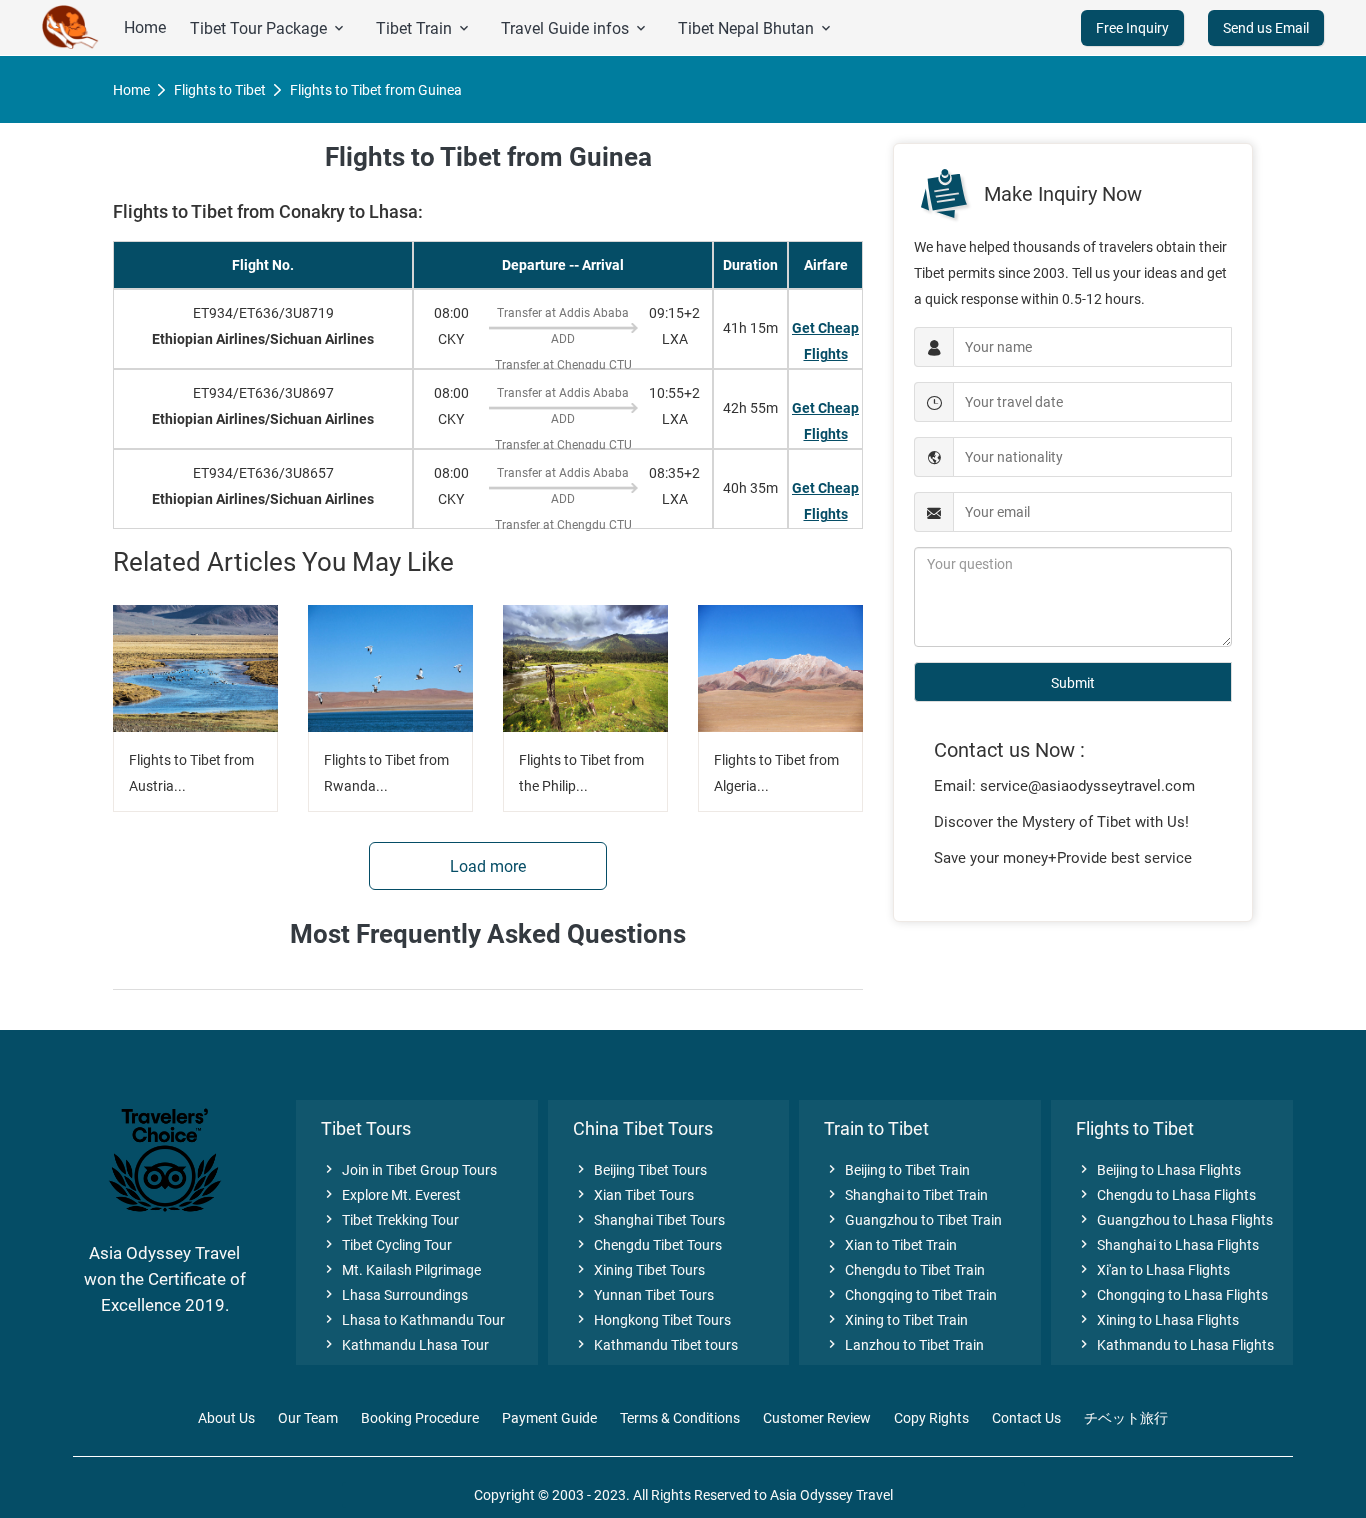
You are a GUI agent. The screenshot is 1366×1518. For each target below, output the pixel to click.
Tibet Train (424, 28)
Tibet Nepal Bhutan (756, 28)
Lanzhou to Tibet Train (904, 1345)
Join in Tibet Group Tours (409, 1170)
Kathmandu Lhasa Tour (405, 1345)
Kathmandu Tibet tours (655, 1345)
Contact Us (1026, 1418)
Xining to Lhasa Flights (1157, 1320)
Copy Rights (931, 1418)
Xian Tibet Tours (633, 1195)
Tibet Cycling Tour (386, 1245)
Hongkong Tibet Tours (652, 1320)
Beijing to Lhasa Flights (1158, 1170)
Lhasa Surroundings (394, 1295)
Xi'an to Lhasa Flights (1153, 1270)
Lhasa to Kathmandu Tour (413, 1320)
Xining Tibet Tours (639, 1270)
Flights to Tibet (220, 90)
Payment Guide (549, 1418)
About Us (226, 1418)
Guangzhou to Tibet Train (913, 1220)
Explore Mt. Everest (391, 1195)
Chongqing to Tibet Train (910, 1295)
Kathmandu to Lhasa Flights (1175, 1345)
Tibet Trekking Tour (390, 1220)
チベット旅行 (1126, 1418)
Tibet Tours (366, 1128)
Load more (488, 866)
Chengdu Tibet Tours (647, 1245)
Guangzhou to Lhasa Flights (1174, 1220)
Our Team (308, 1418)
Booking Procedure (420, 1418)
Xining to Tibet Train (896, 1320)
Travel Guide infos (575, 28)
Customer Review (817, 1418)
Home (145, 27)
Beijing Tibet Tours (640, 1170)
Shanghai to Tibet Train (906, 1195)
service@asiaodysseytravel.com (1087, 786)
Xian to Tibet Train (890, 1245)
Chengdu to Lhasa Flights (1166, 1195)
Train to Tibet (876, 1128)
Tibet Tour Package (268, 28)
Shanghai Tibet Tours (649, 1220)
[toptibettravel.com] (71, 27)
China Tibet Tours (643, 1128)
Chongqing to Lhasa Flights (1172, 1295)
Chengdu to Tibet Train (904, 1270)
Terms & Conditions (680, 1418)
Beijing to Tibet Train (897, 1170)
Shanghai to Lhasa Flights (1167, 1245)
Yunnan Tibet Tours (643, 1295)
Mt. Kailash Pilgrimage (401, 1270)
